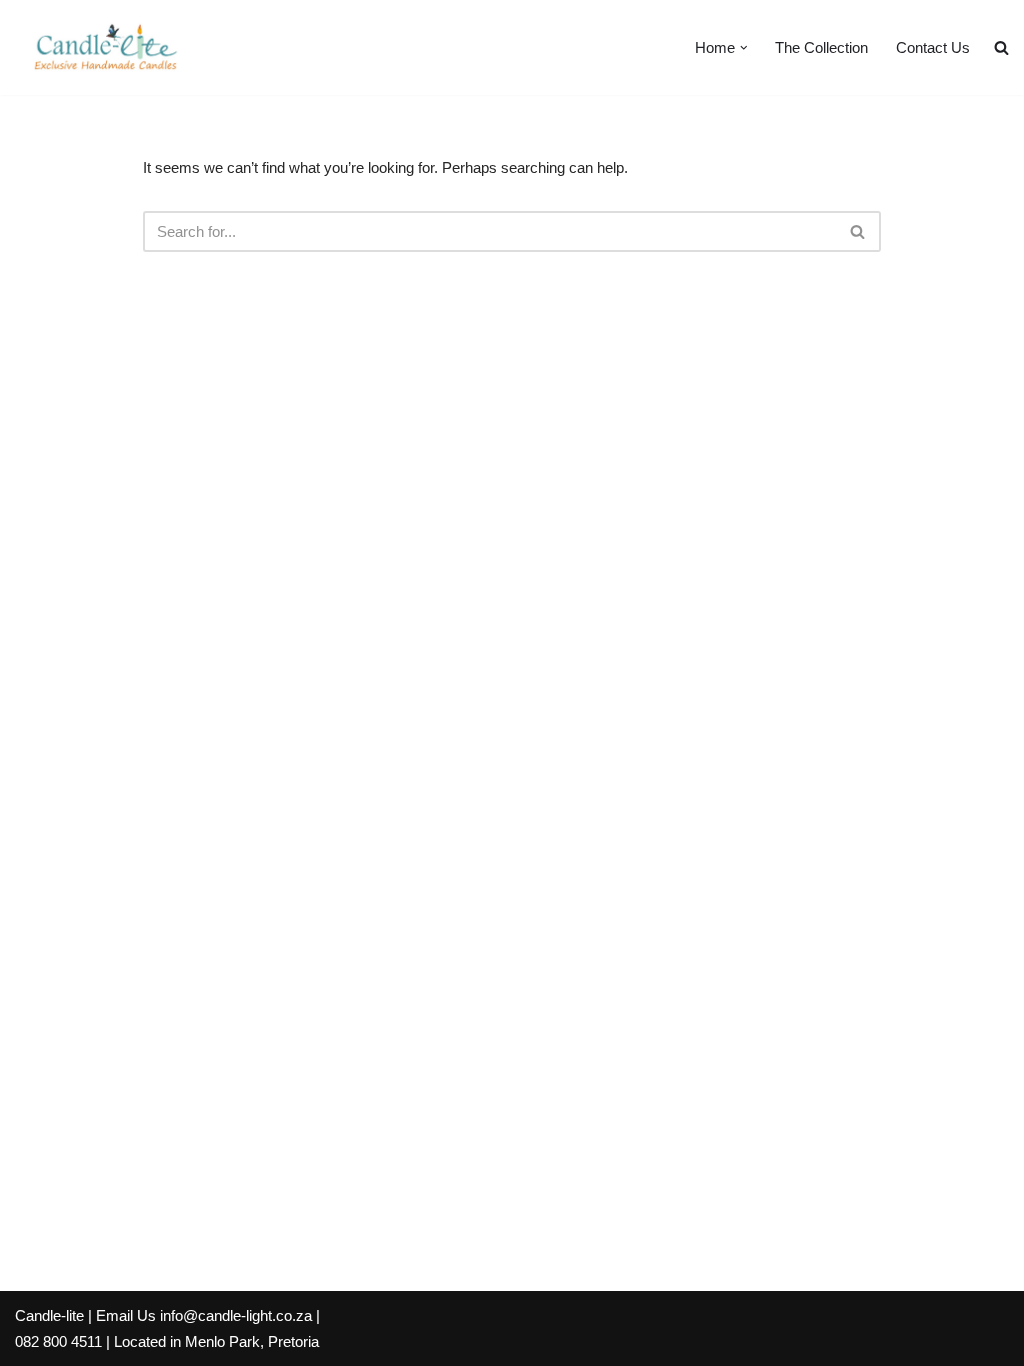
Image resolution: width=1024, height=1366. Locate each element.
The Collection (821, 47)
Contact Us (933, 47)
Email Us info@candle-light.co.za (204, 1315)
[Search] (858, 231)
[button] (744, 48)
